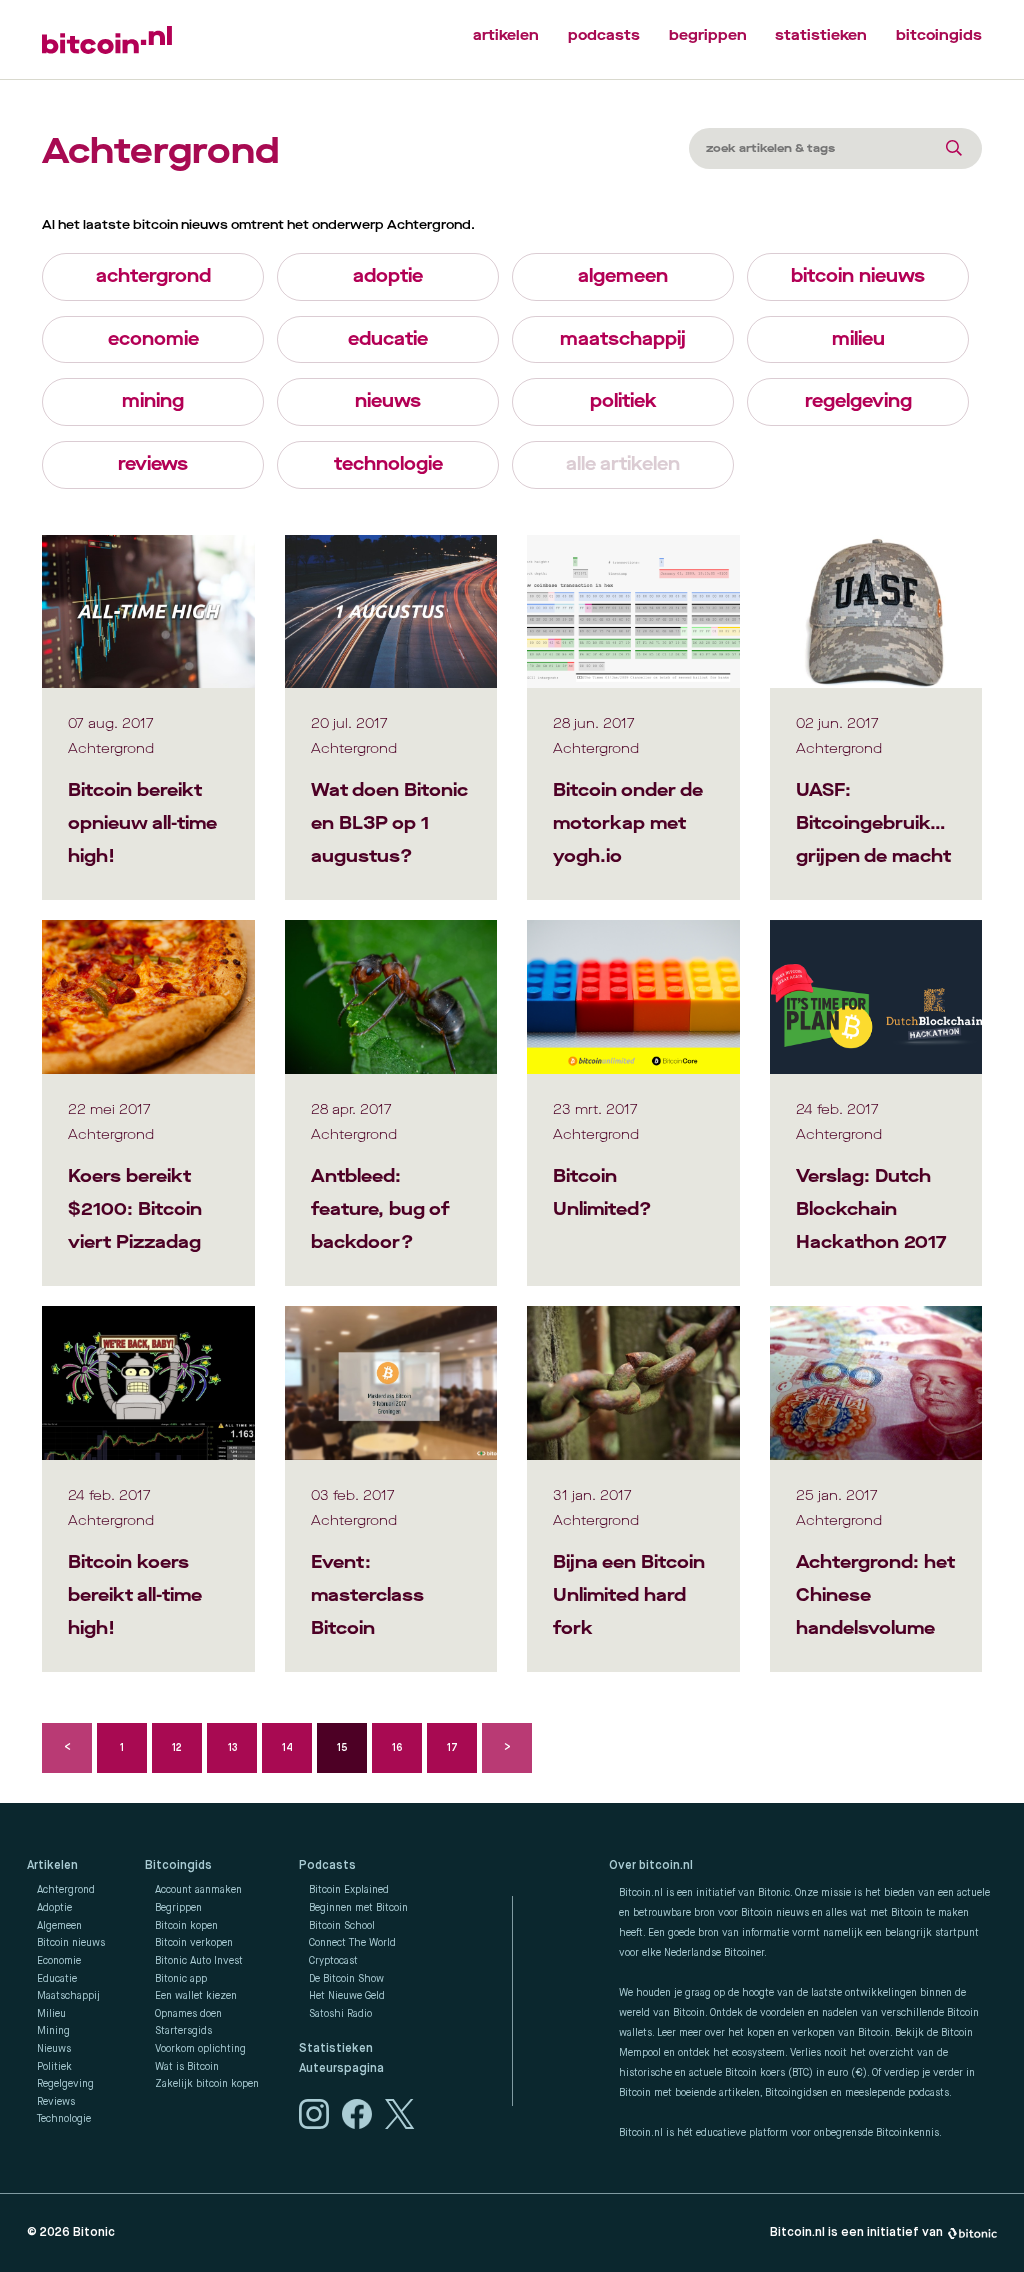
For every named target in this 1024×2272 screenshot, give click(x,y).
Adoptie (54, 1908)
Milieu (51, 2014)
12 (177, 1748)
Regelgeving (65, 2084)
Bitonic (94, 2232)
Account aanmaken (198, 1890)
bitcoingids (939, 35)
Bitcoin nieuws (71, 1943)
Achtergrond (66, 1890)
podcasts (604, 35)
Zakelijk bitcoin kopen (207, 2084)
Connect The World (352, 1943)
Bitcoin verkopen (194, 1943)
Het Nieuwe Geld (347, 1996)
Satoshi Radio (340, 2014)
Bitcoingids (178, 1866)
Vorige (67, 1748)
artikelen (506, 35)
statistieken (821, 35)
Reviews (56, 2102)
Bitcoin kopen (186, 1926)
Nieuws (54, 2049)
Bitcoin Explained (349, 1890)
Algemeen (59, 1926)
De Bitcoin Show (346, 1979)
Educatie (57, 1979)
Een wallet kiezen (196, 1996)
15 (342, 1748)
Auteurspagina (341, 2069)
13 (232, 1748)
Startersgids (183, 2031)
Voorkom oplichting (200, 2049)
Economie (59, 1961)
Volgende (507, 1748)
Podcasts (327, 1866)
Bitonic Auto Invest (199, 1961)
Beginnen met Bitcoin (358, 1908)
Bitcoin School (342, 1926)
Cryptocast (333, 1961)
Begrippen (178, 1908)
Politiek (54, 2067)
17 (452, 1748)
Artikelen (52, 1866)
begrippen (708, 35)
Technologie (64, 2119)
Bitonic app (181, 1979)
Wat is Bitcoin (187, 2067)
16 (397, 1748)
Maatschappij (68, 1996)
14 (287, 1748)
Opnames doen (188, 2014)
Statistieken (336, 2049)
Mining (53, 2031)
